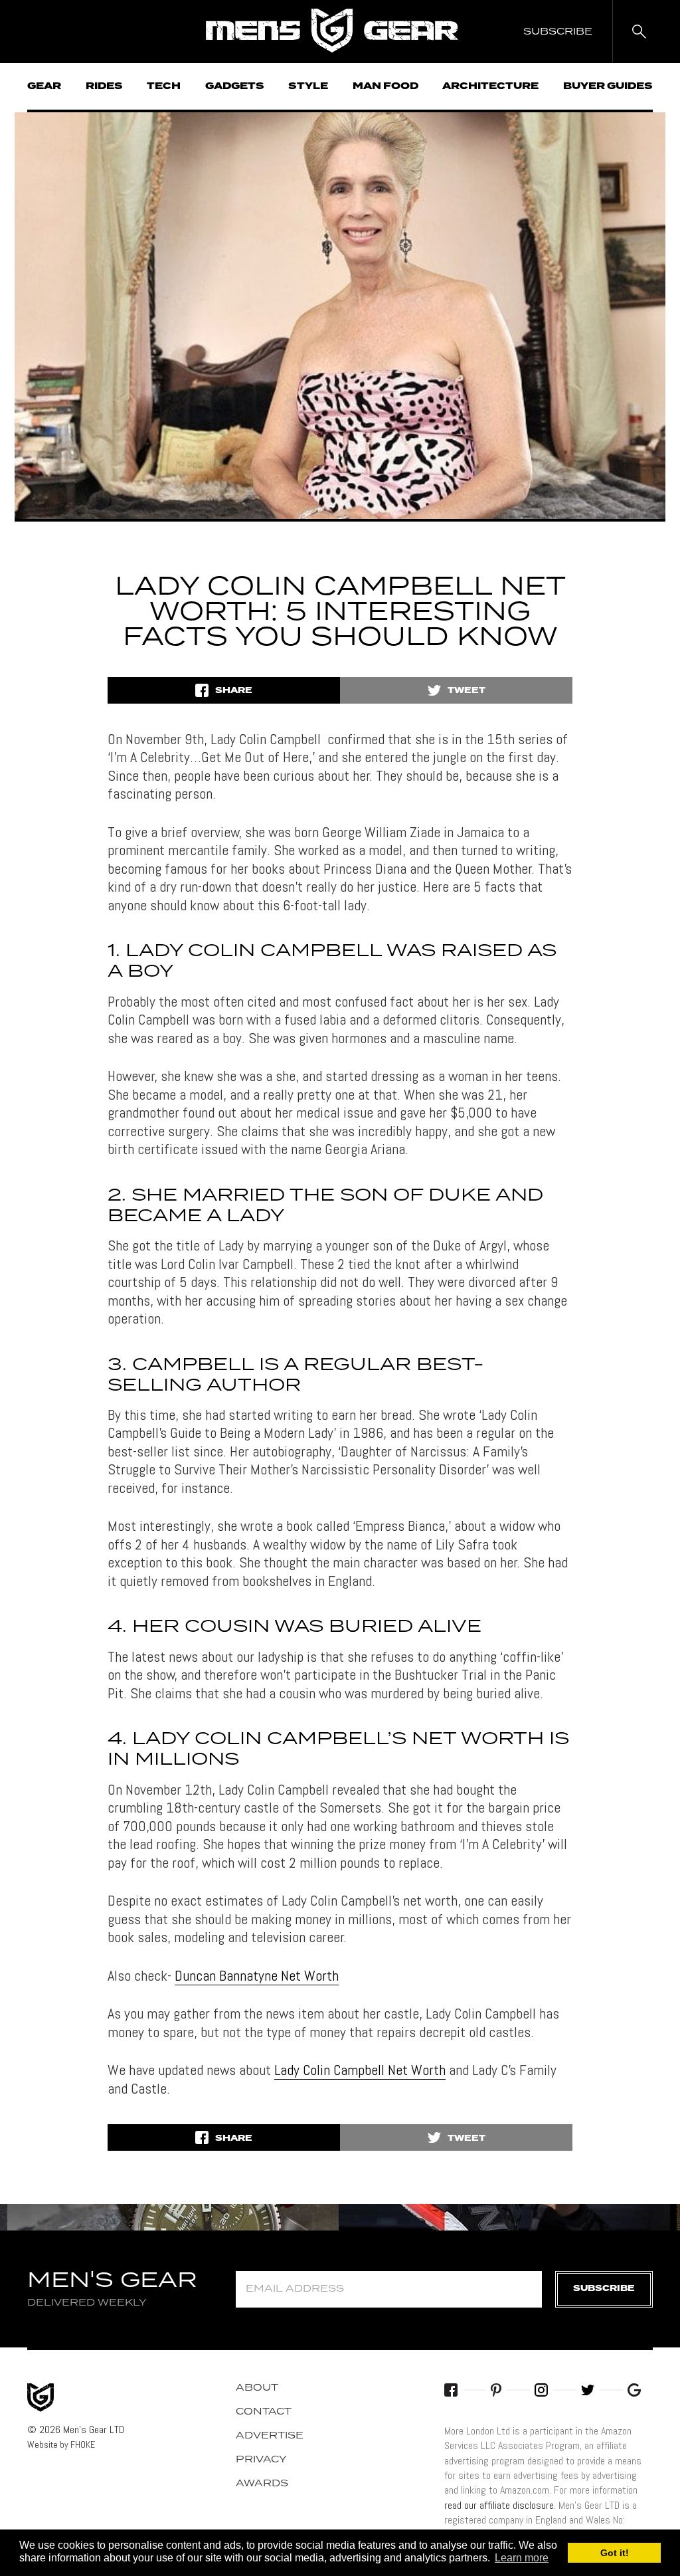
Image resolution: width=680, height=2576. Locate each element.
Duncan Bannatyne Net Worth (257, 1975)
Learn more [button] (522, 2558)
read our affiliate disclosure (499, 2505)
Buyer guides (608, 86)
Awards (262, 2484)
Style (308, 86)
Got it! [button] (615, 2553)
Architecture (490, 86)
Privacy (261, 2460)
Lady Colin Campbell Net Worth (360, 2070)
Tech (164, 86)
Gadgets (235, 86)
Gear (44, 86)
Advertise (270, 2436)
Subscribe (604, 2289)
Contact (264, 2412)
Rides (104, 86)
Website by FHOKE (61, 2444)
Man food (385, 86)
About (257, 2388)
